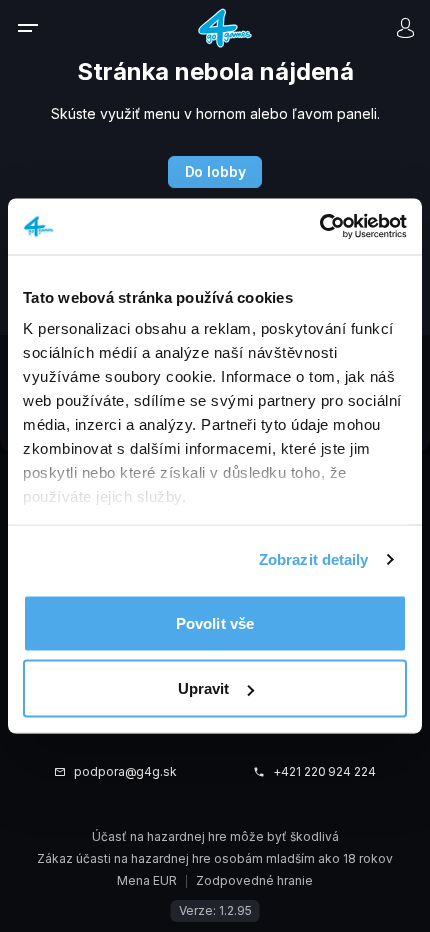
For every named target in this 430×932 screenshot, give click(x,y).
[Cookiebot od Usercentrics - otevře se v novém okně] (319, 227)
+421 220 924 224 (324, 772)
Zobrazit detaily (314, 559)
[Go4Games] (225, 27)
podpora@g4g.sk (125, 772)
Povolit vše (215, 622)
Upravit (204, 688)
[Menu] (41, 28)
